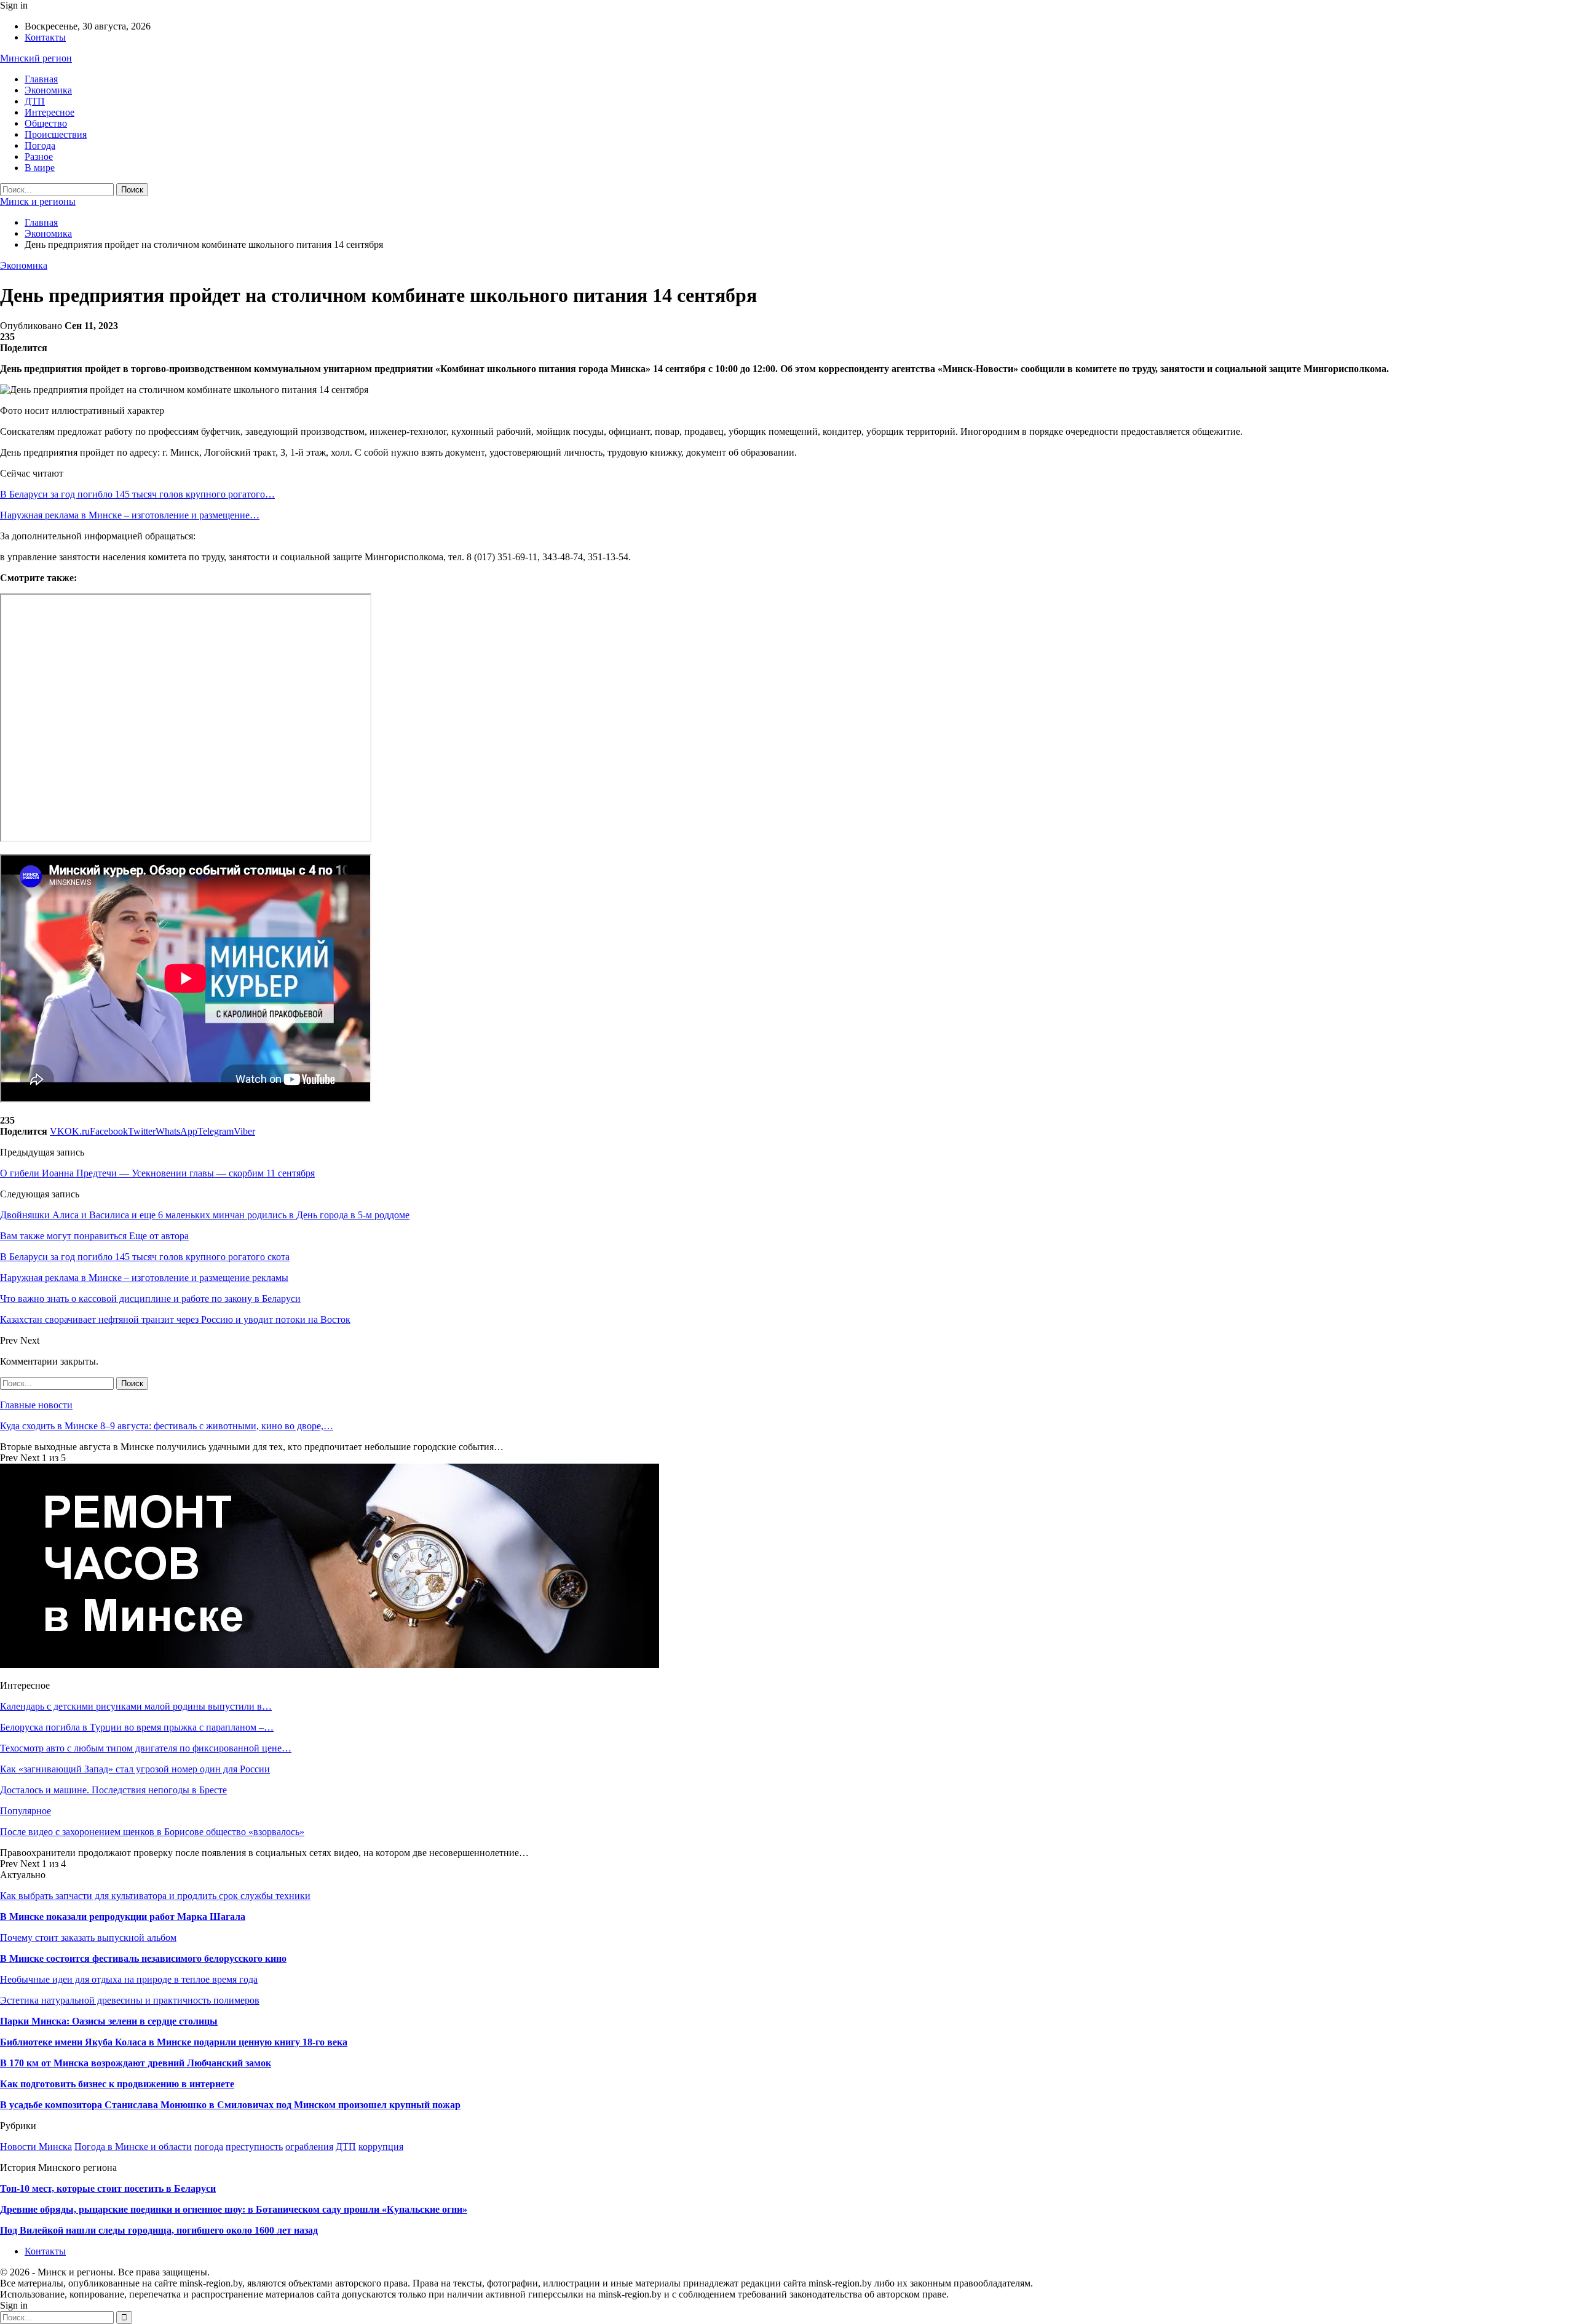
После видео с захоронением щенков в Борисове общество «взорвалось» (152, 1832)
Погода (40, 145)
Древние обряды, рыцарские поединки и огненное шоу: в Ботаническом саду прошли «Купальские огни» (234, 2209)
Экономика (48, 90)
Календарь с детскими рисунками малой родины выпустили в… (136, 1706)
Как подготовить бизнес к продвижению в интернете (117, 2084)
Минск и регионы (38, 201)
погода (209, 2147)
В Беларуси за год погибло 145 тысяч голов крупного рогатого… (137, 494)
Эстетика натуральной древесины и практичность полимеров (130, 2000)
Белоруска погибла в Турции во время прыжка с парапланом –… (137, 1727)
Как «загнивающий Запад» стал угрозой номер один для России (135, 1769)
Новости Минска (36, 2147)
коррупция (381, 2147)
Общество (46, 123)
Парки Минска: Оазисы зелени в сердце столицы (109, 2021)
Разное (39, 157)
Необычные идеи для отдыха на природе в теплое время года (129, 1979)
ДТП (35, 101)
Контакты (45, 37)
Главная (41, 79)
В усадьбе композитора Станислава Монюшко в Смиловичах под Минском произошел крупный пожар (230, 2105)
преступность (254, 2147)
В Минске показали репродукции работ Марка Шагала (123, 1917)
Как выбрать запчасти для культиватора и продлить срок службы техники (155, 1896)
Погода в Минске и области (133, 2147)
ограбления (309, 2147)
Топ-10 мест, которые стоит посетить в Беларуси (108, 2188)
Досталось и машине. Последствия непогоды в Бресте (113, 1790)
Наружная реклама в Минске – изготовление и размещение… (130, 515)
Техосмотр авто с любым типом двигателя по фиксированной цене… (146, 1748)
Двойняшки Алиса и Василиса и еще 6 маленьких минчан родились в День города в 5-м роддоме (205, 1215)
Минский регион (36, 58)
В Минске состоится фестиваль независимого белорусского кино (143, 1958)
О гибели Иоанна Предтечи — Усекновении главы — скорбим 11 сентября (157, 1173)
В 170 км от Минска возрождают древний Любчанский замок (136, 2063)
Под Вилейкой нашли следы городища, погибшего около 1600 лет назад (159, 2230)
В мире (40, 168)
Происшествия (56, 134)
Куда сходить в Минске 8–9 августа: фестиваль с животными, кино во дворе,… (167, 1426)
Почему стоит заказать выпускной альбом (88, 1937)
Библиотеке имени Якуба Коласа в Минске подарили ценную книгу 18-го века (174, 2042)
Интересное (49, 112)
